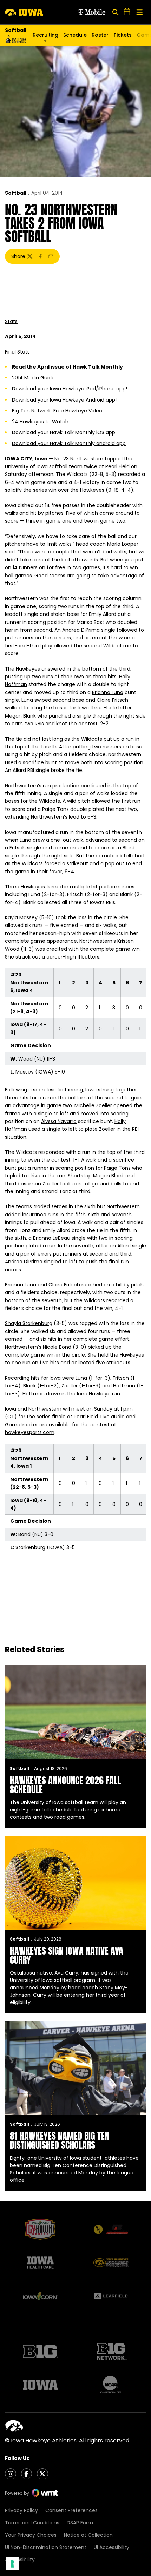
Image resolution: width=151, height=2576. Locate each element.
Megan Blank (20, 716)
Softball (16, 193)
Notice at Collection (88, 2535)
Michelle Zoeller (93, 1105)
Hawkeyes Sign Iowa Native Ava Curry (67, 1955)
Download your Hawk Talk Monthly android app (69, 443)
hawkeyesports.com (30, 1432)
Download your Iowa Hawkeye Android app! (64, 400)
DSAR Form (80, 2523)
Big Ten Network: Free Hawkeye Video (57, 411)
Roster (100, 35)
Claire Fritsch (112, 700)
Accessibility (20, 2560)
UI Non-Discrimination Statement (46, 2547)
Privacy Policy (21, 2510)
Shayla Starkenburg (29, 1323)
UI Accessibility (111, 2547)
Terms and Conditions (32, 2523)
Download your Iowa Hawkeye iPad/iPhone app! (70, 389)
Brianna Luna (108, 692)
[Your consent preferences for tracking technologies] (12, 2564)
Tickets (123, 37)
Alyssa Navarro (59, 1121)
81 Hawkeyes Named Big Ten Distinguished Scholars (60, 2140)
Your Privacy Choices (31, 2535)
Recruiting (45, 35)
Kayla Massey (21, 917)
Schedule (75, 35)
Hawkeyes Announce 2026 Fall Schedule (65, 1785)
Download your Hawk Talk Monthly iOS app (64, 432)
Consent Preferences (71, 2510)
